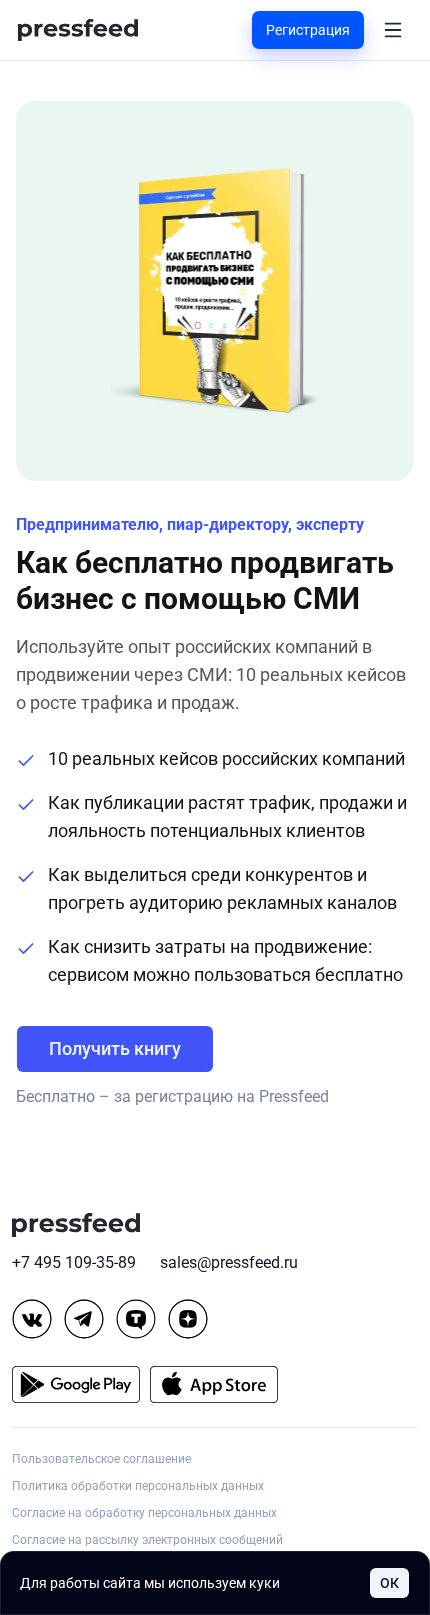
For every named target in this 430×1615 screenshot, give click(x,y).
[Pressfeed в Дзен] (188, 1319)
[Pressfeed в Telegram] (84, 1319)
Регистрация (308, 30)
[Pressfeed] (78, 30)
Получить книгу (115, 1048)
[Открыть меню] (393, 30)
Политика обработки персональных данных (138, 1486)
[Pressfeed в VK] (32, 1319)
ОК (389, 1583)
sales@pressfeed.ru (229, 1262)
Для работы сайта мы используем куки (150, 1583)
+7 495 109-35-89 (74, 1262)
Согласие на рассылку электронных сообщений (147, 1540)
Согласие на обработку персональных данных (144, 1513)
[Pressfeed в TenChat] (136, 1319)
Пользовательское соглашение (101, 1459)
